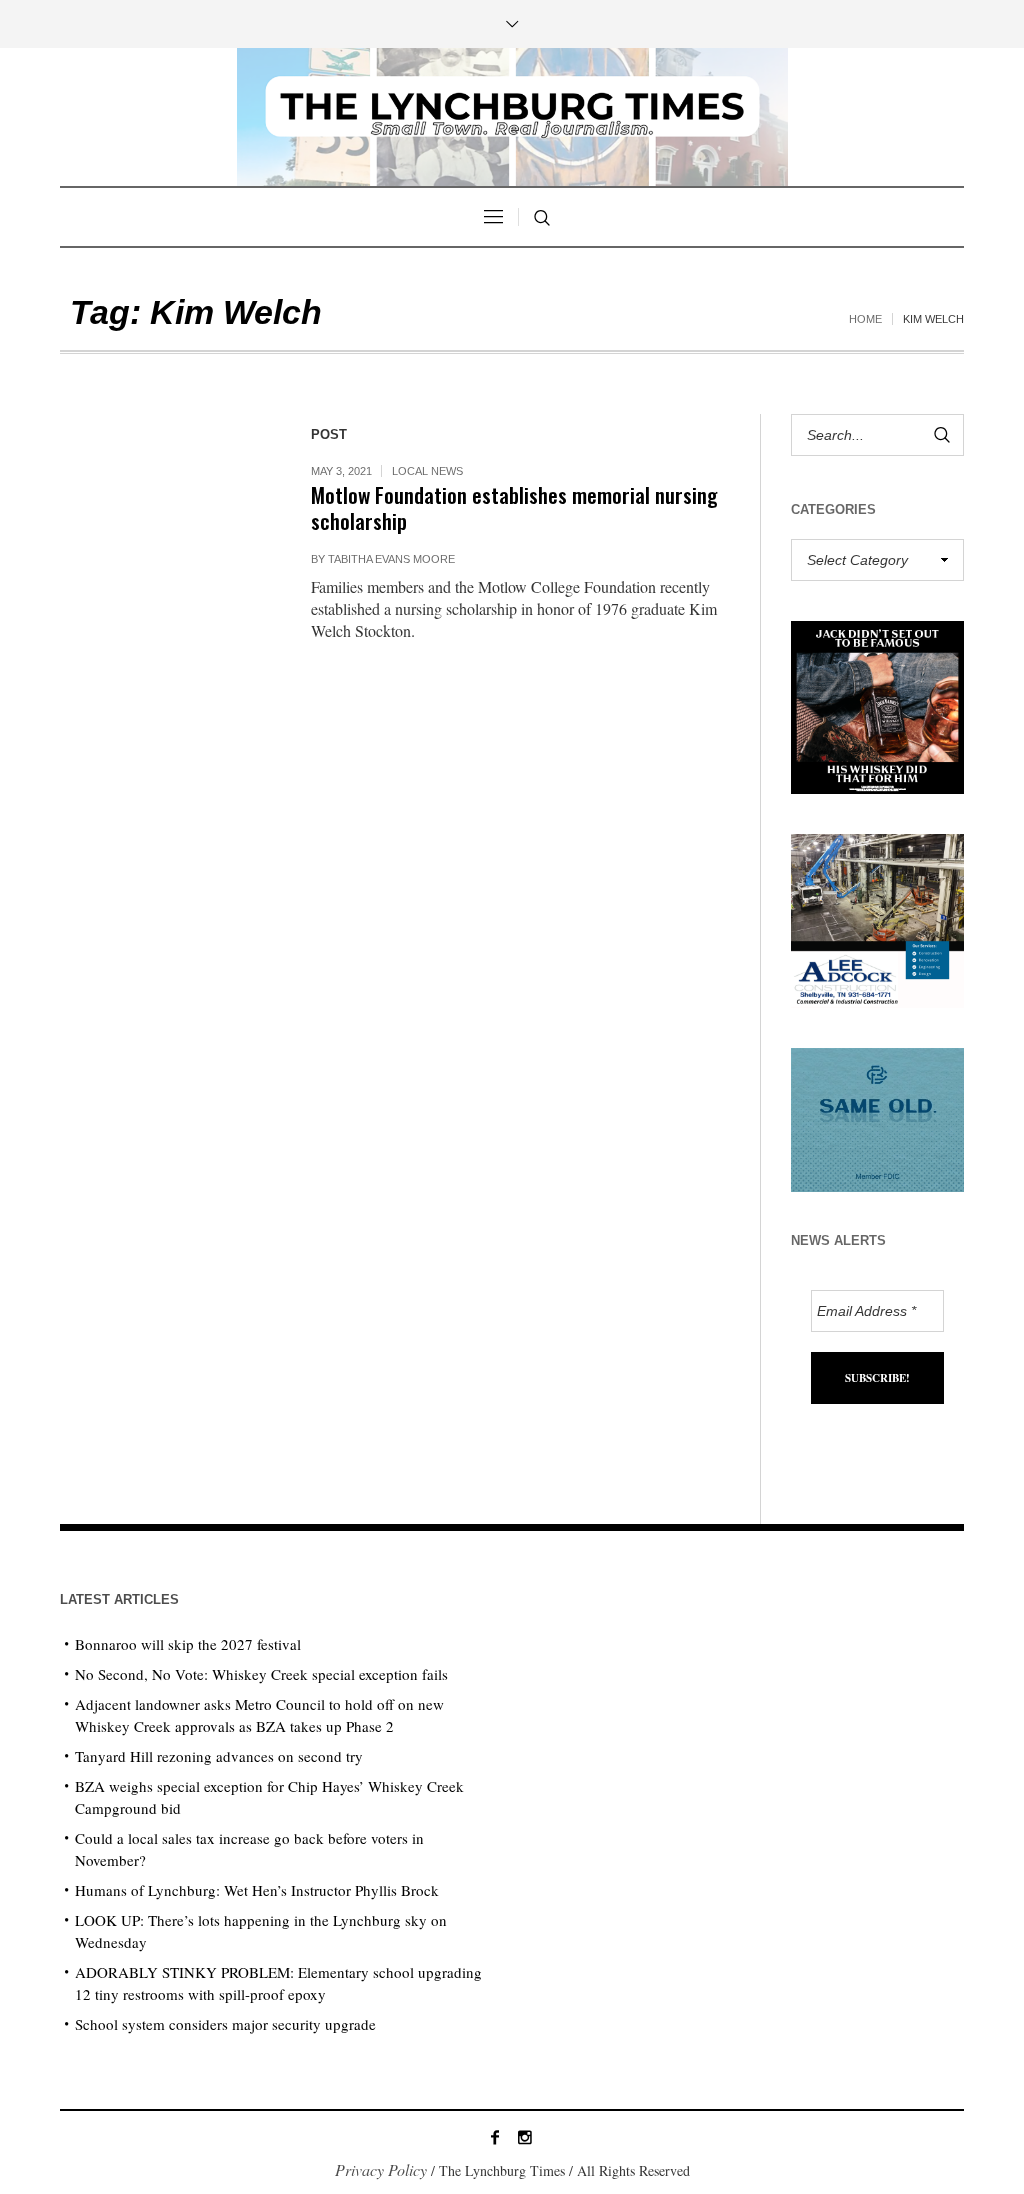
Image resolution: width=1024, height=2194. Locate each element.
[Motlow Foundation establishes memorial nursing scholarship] (165, 519)
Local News (427, 471)
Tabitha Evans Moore (391, 559)
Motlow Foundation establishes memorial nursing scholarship (514, 507)
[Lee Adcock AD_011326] (877, 917)
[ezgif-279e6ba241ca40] (877, 1116)
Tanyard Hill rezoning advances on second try (219, 1756)
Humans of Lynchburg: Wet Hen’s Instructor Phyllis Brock (257, 1890)
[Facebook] (495, 2137)
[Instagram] (525, 2137)
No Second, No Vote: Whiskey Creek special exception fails (261, 1674)
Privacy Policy (381, 2169)
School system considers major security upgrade (225, 2024)
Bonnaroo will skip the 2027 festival (188, 1644)
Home (865, 319)
